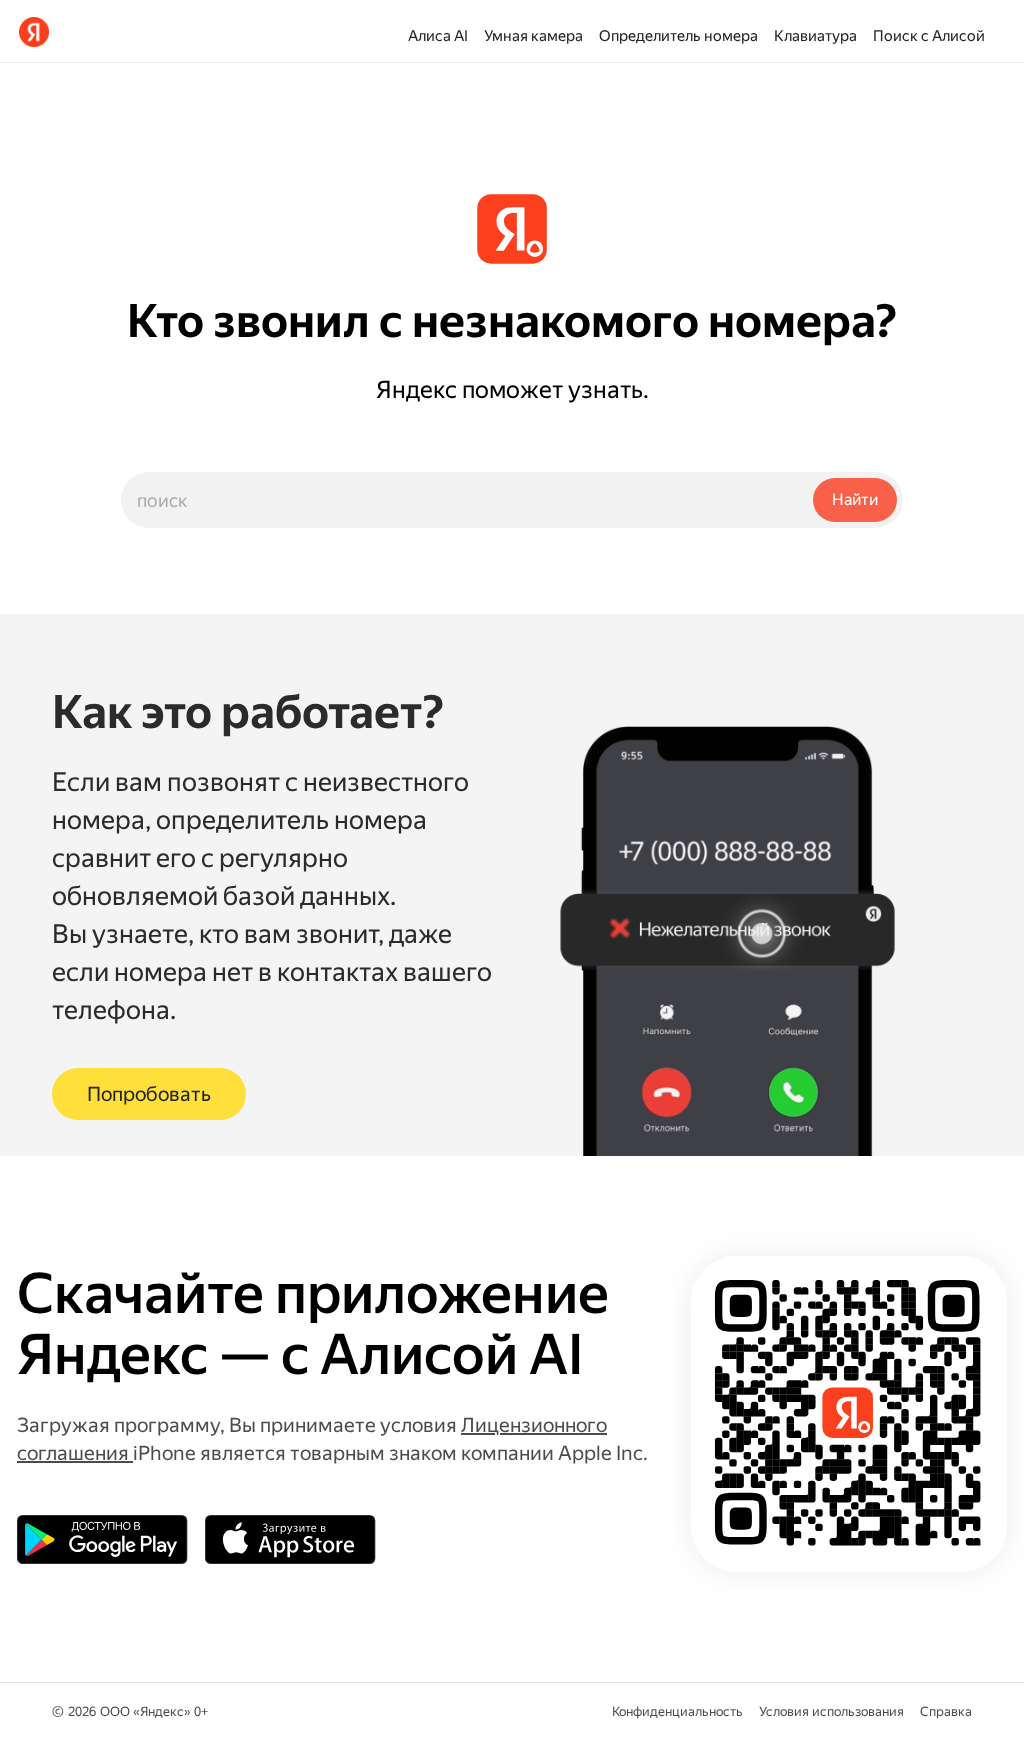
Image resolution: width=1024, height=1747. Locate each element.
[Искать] (855, 500)
